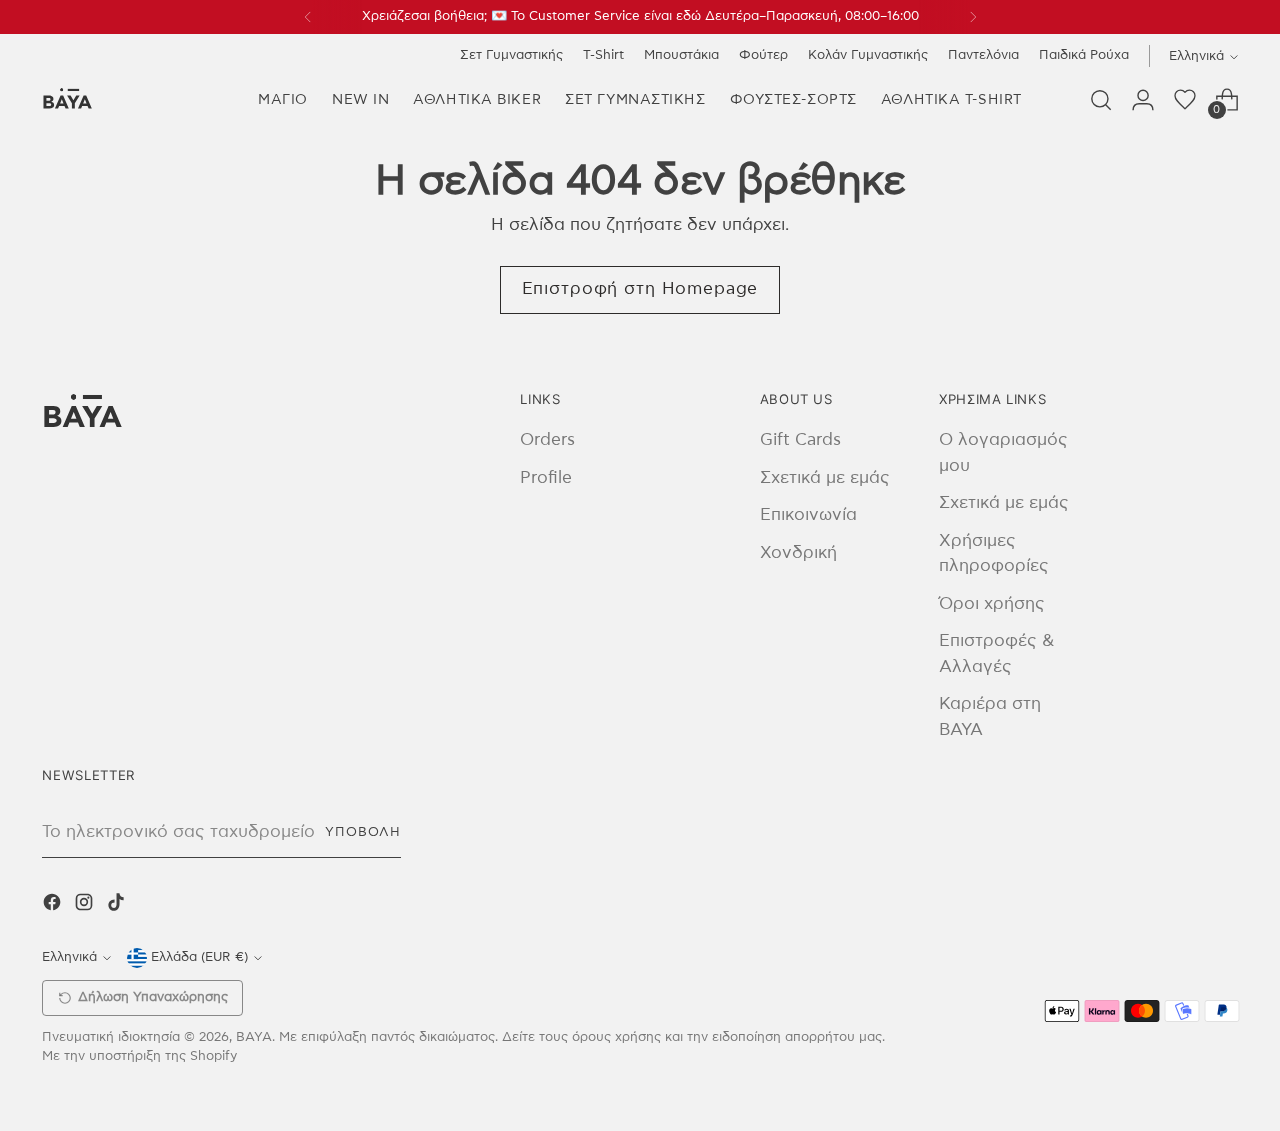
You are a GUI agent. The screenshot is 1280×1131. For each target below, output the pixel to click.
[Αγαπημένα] (1185, 100)
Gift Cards (800, 439)
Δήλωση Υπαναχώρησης (153, 997)
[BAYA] (67, 100)
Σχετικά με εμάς (825, 477)
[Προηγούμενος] (308, 17)
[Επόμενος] (973, 17)
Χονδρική (798, 552)
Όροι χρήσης (992, 603)
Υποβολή (363, 832)
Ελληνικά (1196, 56)
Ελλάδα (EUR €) (199, 957)
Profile (546, 477)
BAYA (254, 1037)
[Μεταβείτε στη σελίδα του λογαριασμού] (1143, 100)
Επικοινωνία (808, 514)
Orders (547, 439)
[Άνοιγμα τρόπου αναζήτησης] (1101, 100)
